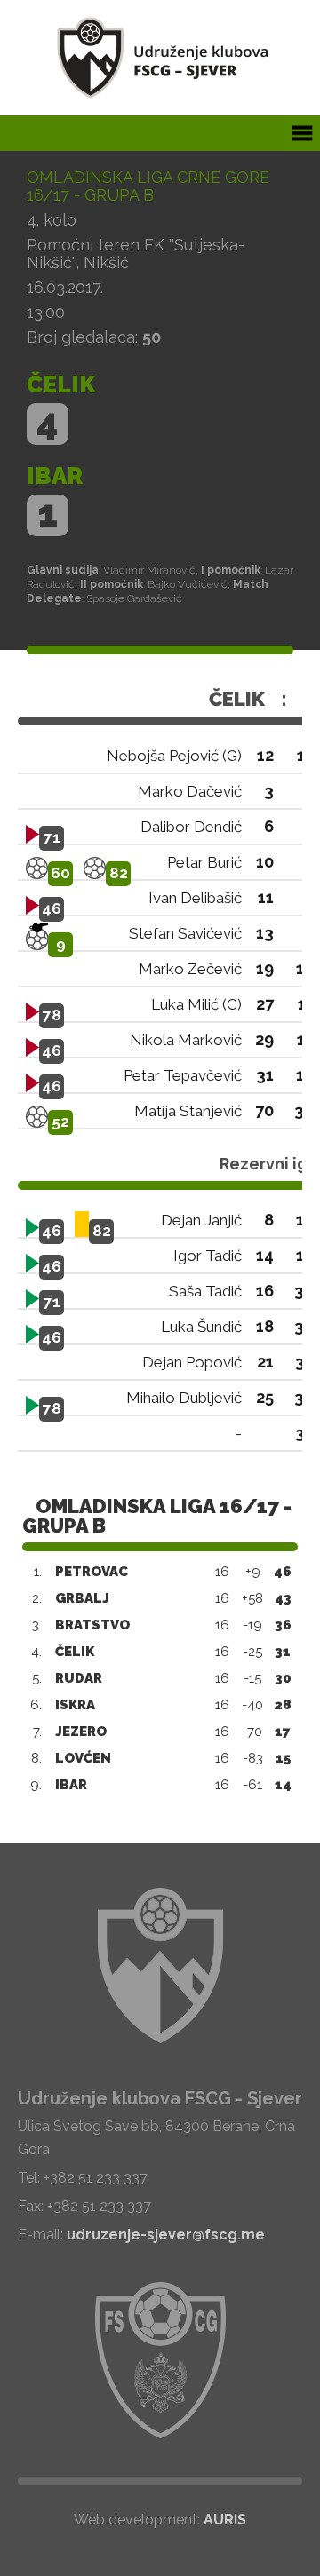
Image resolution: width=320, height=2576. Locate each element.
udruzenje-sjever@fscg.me (166, 2235)
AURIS (225, 2520)
